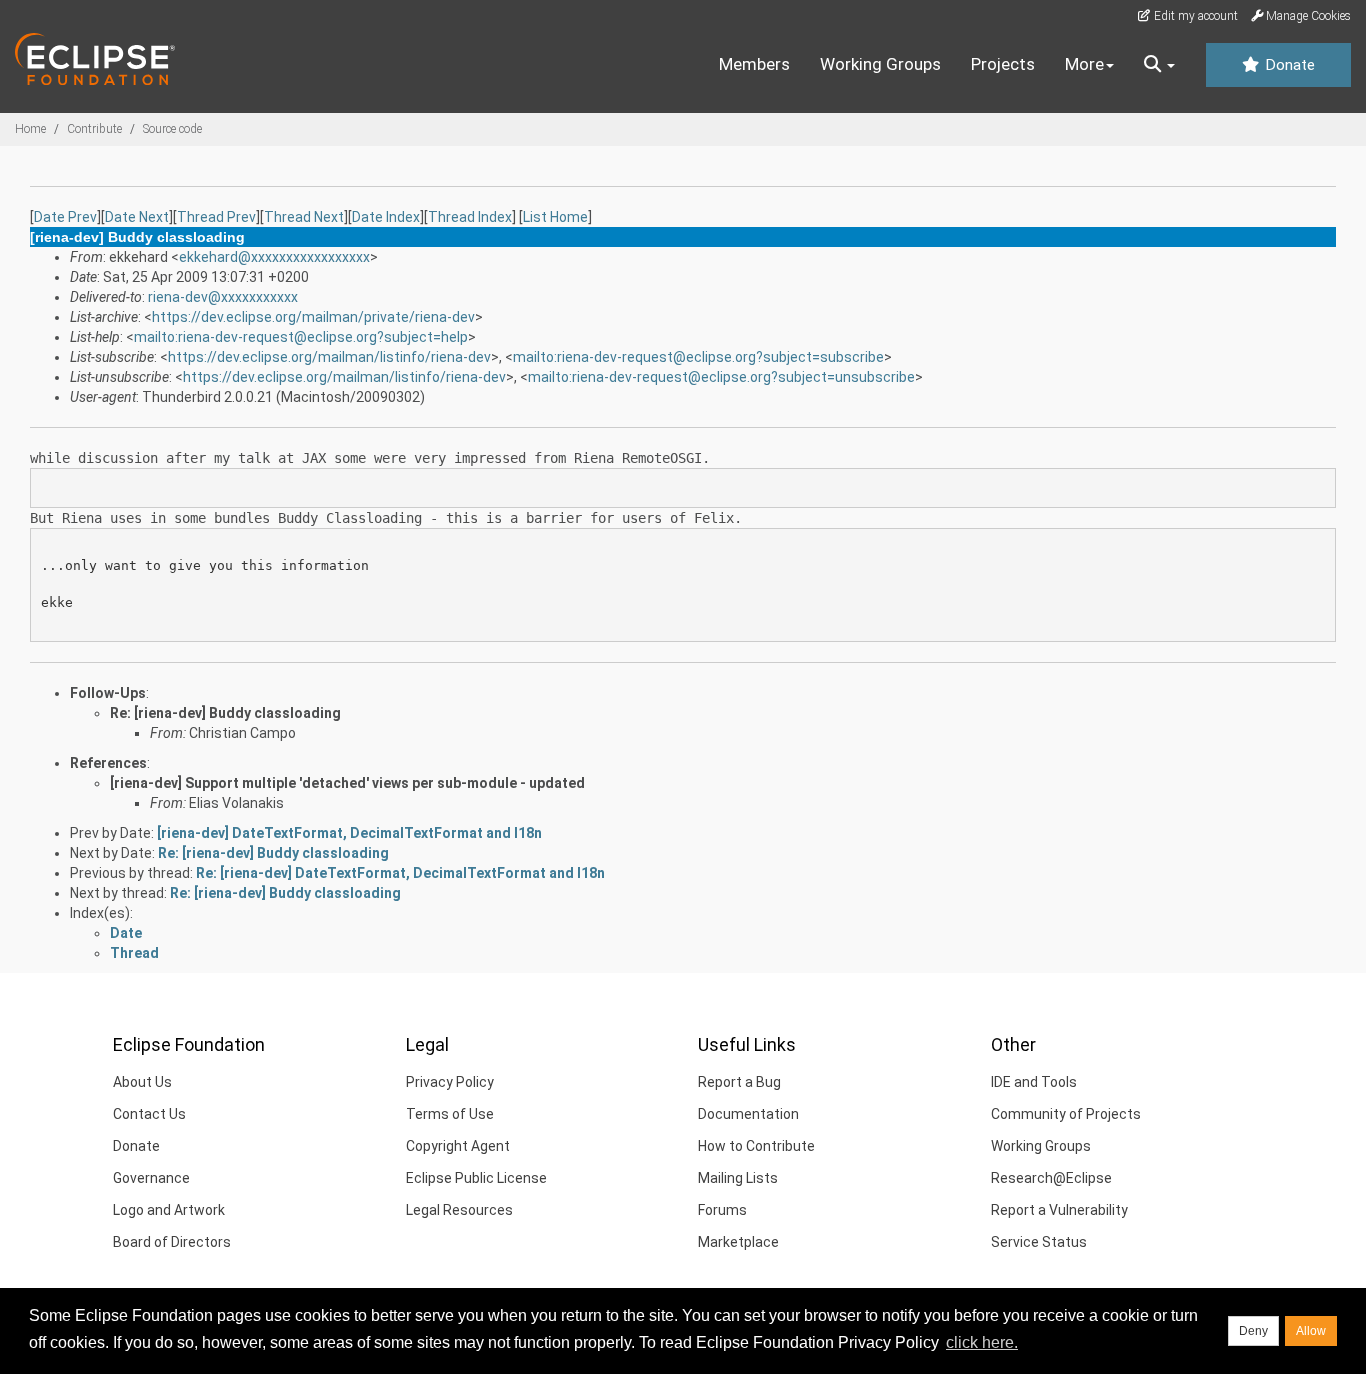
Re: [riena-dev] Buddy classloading (225, 713)
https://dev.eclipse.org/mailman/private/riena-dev (313, 317)
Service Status (1039, 1242)
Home (30, 129)
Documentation (748, 1114)
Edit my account (1194, 16)
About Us (142, 1082)
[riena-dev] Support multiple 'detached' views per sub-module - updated (347, 783)
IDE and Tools (1034, 1082)
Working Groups (880, 64)
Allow (1311, 1331)
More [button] (1084, 64)
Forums (722, 1210)
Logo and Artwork (169, 1210)
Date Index (386, 217)
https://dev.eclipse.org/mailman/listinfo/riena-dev (329, 357)
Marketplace (738, 1242)
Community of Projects (1066, 1114)
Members (754, 64)
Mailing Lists (738, 1178)
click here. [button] (982, 1342)
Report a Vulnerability (1059, 1210)
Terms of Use (450, 1114)
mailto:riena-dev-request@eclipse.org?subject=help (301, 337)
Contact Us (149, 1114)
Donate (1288, 65)
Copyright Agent (458, 1146)
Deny (1253, 1331)
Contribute (94, 129)
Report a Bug (739, 1082)
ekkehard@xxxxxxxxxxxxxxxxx (274, 257)
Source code (172, 129)
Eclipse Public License (476, 1178)
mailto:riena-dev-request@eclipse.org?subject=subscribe (698, 357)
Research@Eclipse (1051, 1178)
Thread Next (304, 217)
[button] (1159, 65)
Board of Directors (172, 1242)
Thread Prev (216, 217)
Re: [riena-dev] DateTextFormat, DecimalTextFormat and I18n (400, 873)
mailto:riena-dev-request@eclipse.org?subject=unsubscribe (721, 377)
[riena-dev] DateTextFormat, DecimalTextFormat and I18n (349, 833)
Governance (151, 1178)
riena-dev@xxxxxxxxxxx (223, 297)
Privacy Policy (450, 1082)
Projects (1003, 64)
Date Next (137, 217)
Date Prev (65, 217)
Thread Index (470, 217)
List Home (555, 217)
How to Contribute (756, 1146)
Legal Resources (459, 1210)
